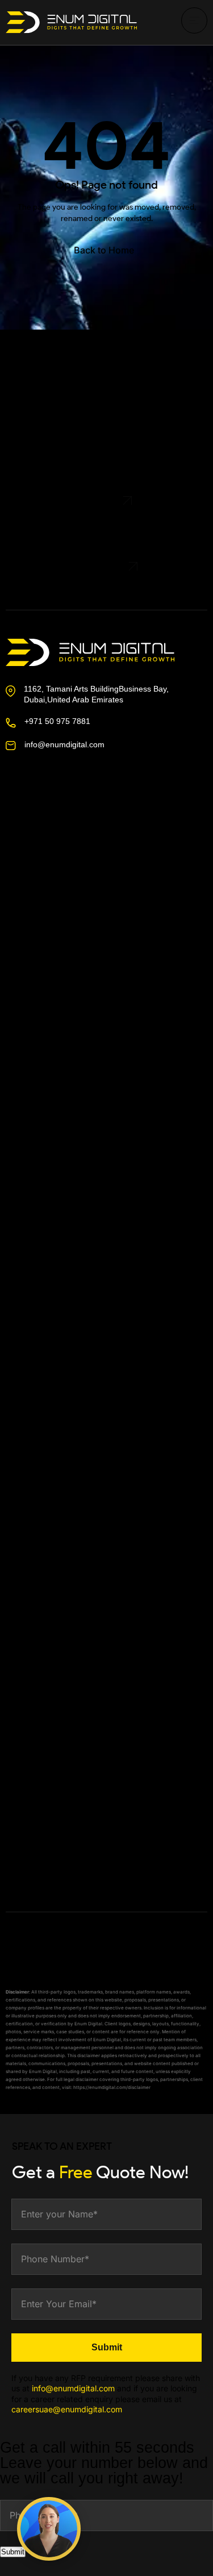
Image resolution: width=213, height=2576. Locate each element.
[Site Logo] (71, 22)
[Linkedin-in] (85, 816)
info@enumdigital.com (64, 744)
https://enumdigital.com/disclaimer (112, 2087)
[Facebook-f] (19, 816)
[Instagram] (52, 816)
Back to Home (104, 250)
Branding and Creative (63, 1679)
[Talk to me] (49, 2529)
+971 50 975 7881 (57, 721)
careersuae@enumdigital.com (67, 2409)
